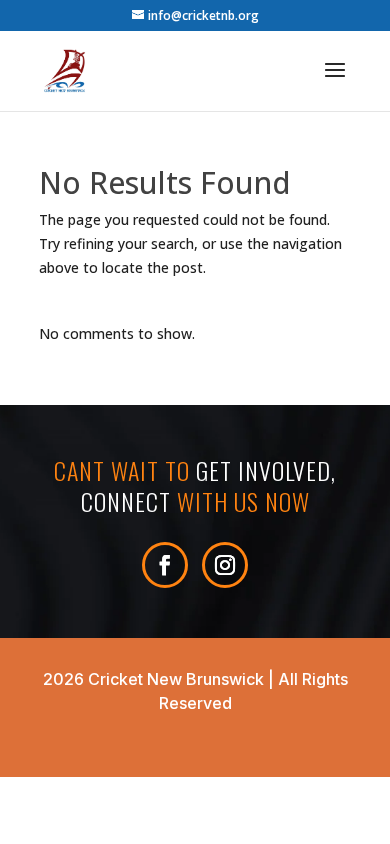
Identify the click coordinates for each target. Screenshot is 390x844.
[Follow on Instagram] (225, 565)
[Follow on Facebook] (165, 565)
